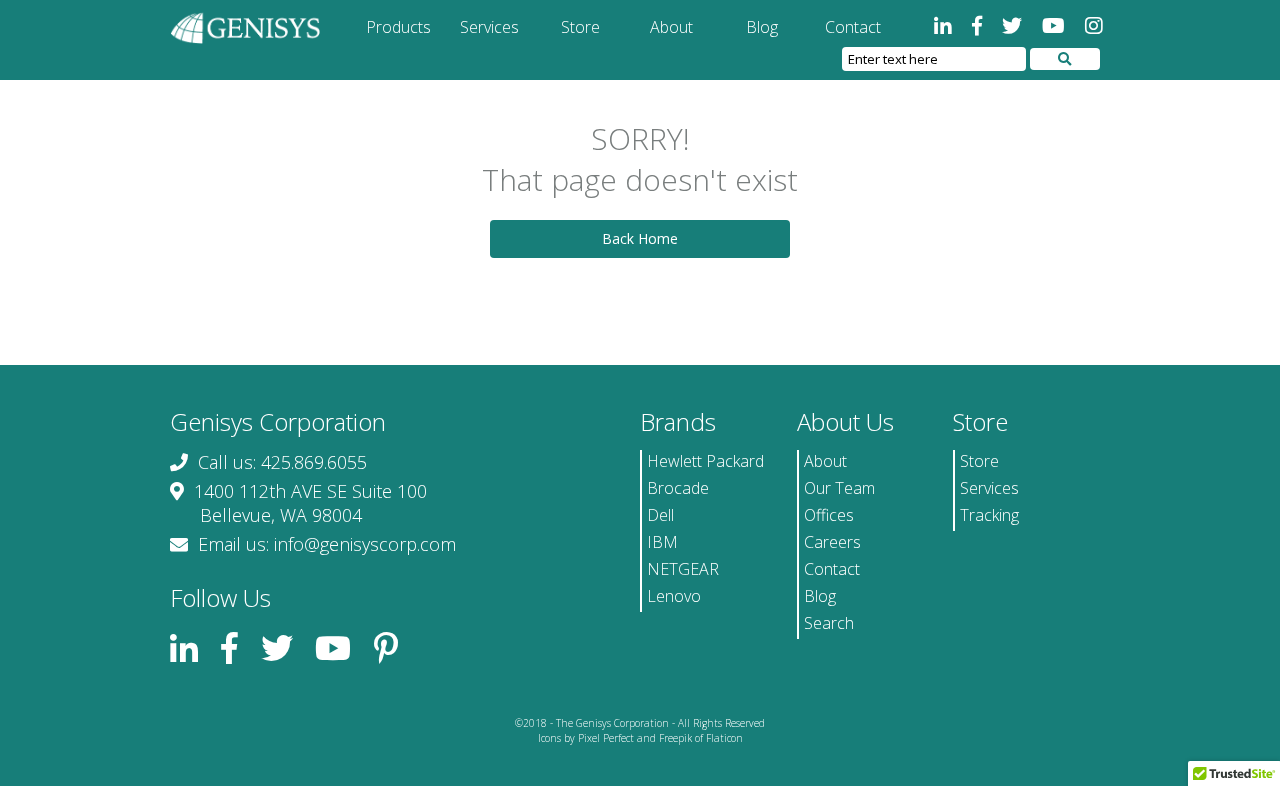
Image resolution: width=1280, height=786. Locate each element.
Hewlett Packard (705, 461)
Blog (762, 27)
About (671, 27)
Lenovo (674, 596)
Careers (832, 542)
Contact (853, 27)
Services (489, 27)
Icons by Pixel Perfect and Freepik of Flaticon (640, 738)
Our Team (839, 488)
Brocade (678, 488)
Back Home (640, 238)
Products (398, 27)
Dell (660, 515)
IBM (662, 542)
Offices (829, 515)
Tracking (989, 515)
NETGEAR (683, 569)
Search (829, 623)
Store (580, 27)
